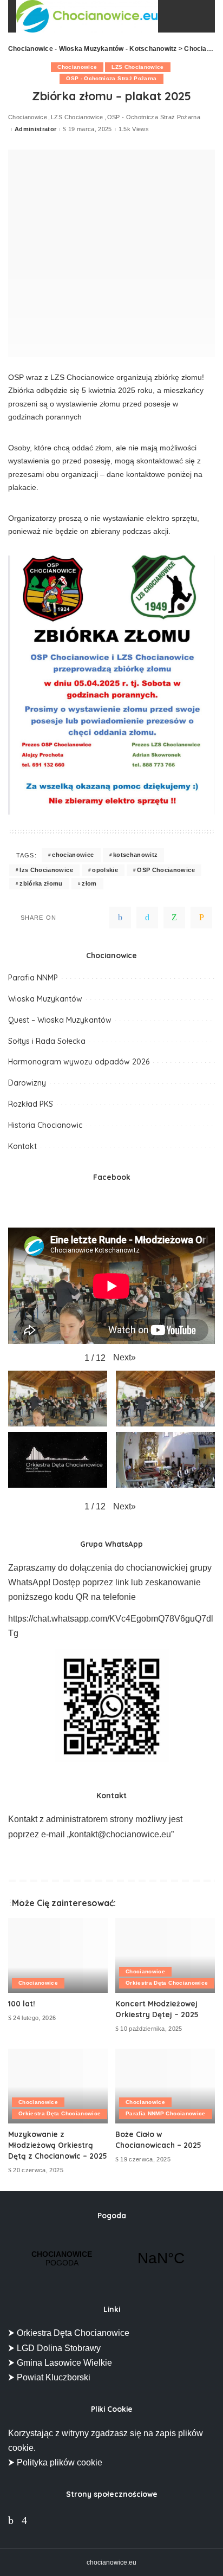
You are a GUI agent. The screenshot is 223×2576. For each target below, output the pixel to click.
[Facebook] (120, 918)
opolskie (105, 870)
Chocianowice (77, 67)
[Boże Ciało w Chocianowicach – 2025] (165, 2086)
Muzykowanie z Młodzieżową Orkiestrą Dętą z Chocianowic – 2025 (58, 2145)
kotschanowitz (135, 855)
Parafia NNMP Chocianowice (166, 2113)
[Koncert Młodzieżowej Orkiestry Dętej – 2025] (165, 1955)
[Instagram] (24, 2520)
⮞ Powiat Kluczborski (49, 2377)
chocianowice (73, 855)
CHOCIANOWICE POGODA (111, 2258)
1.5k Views (134, 129)
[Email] (201, 918)
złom (89, 883)
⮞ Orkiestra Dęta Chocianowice (69, 2333)
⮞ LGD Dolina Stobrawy (54, 2348)
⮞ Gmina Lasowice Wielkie (60, 2363)
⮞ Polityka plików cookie (55, 2462)
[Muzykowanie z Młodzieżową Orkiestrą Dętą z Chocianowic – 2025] (58, 2086)
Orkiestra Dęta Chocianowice (167, 1983)
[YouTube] (40, 2520)
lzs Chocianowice (46, 870)
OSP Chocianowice (166, 870)
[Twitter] (147, 918)
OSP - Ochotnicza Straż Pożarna (111, 78)
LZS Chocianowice (138, 67)
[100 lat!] (58, 1955)
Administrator (35, 129)
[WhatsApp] (174, 918)
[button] (124, 1357)
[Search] (197, 16)
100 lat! (22, 2003)
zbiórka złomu (41, 883)
